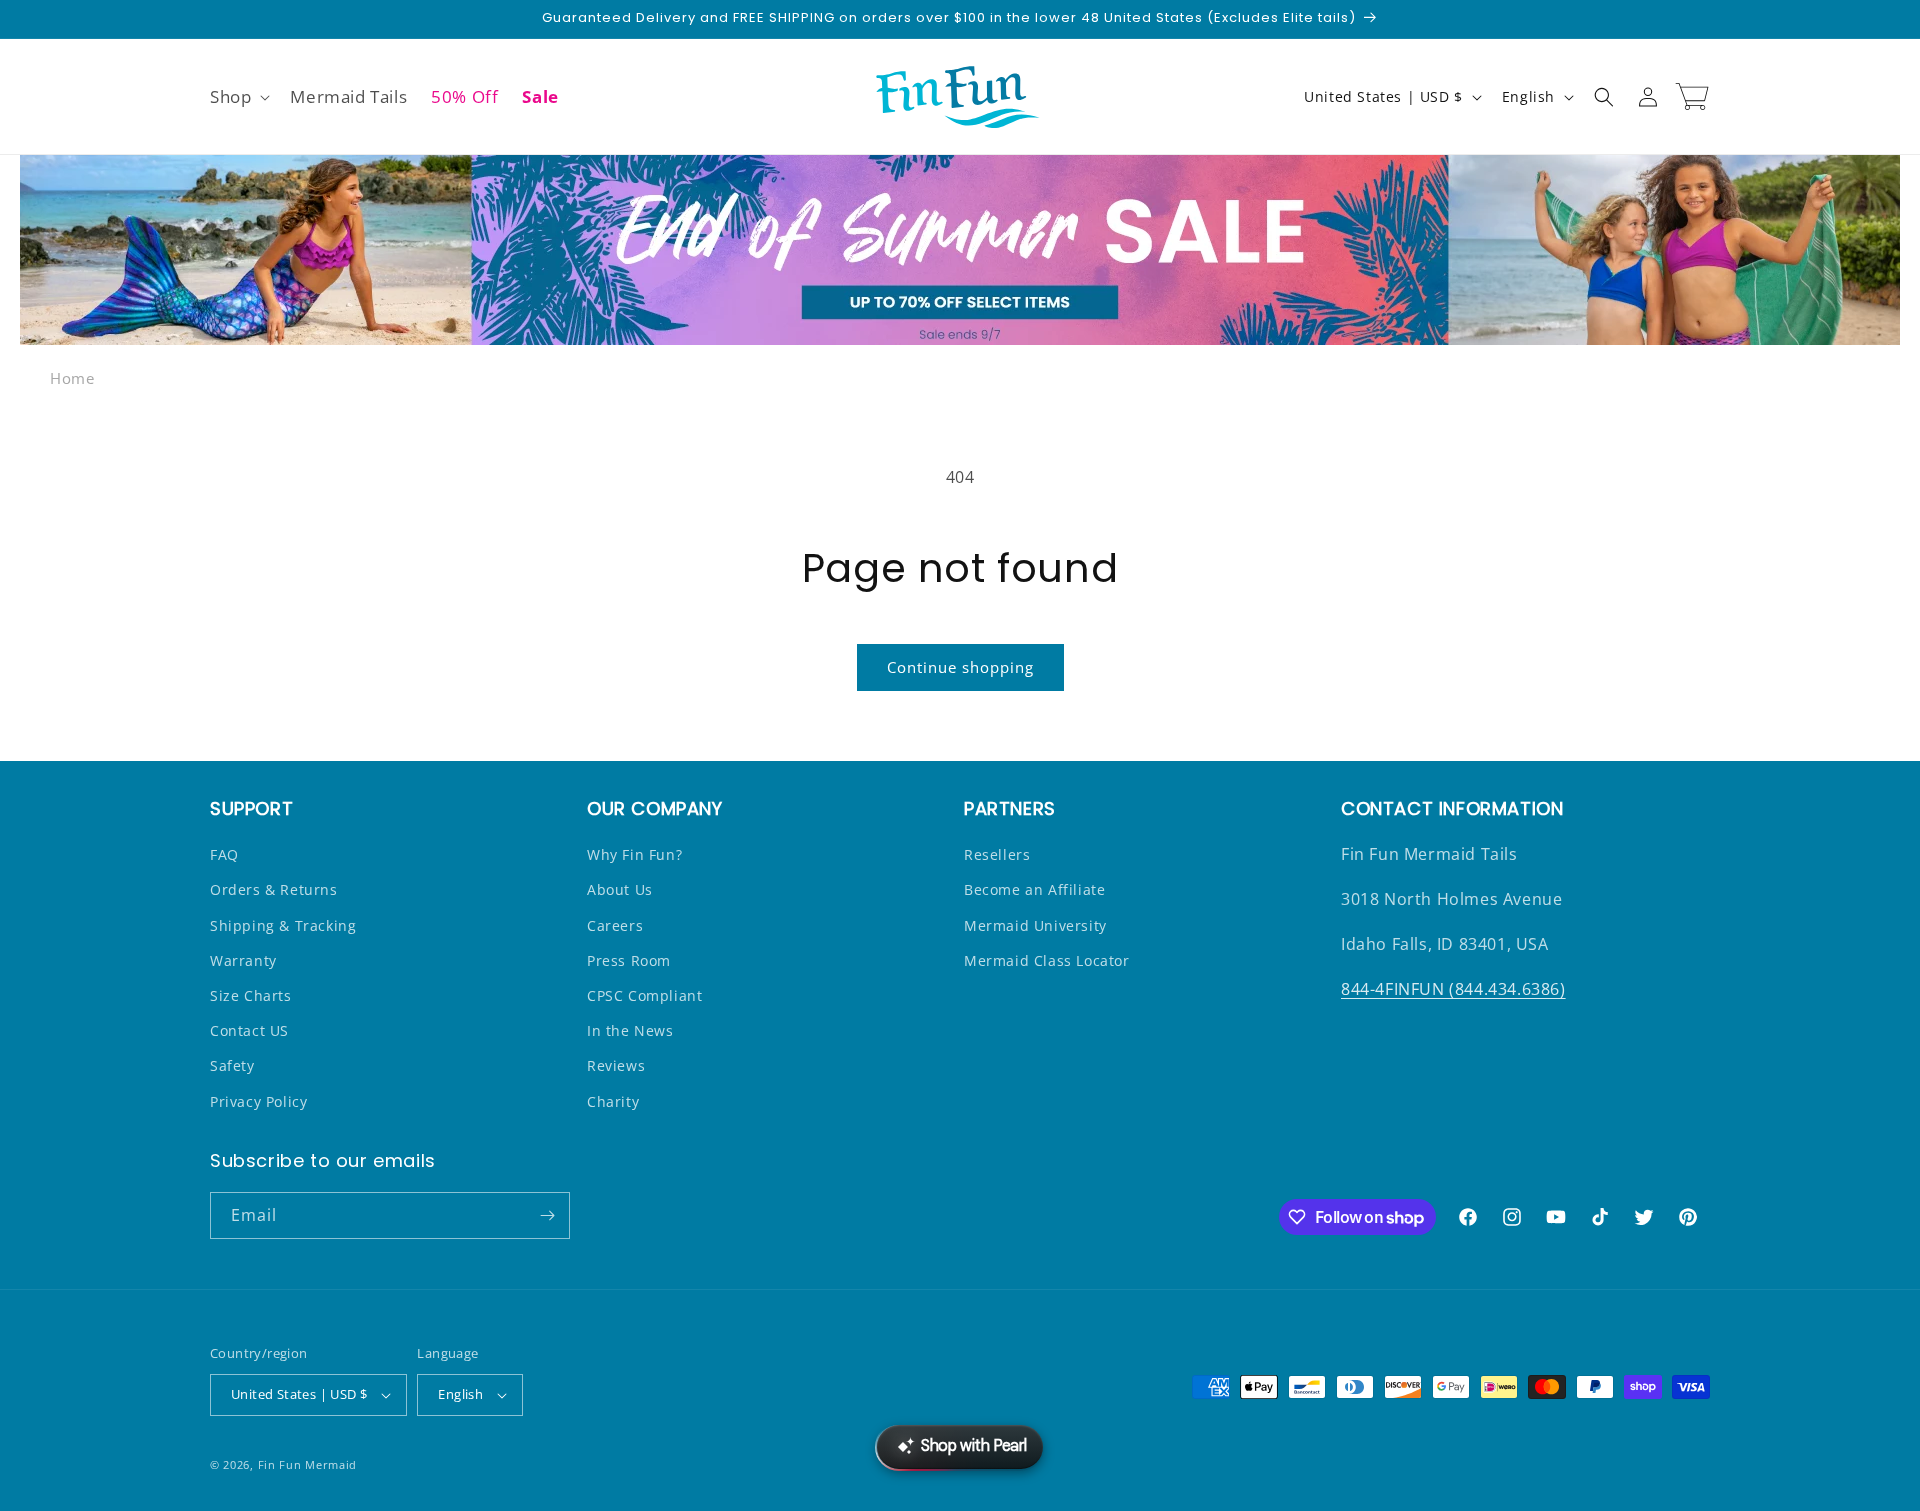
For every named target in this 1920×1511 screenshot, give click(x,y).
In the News (630, 1030)
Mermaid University (1035, 925)
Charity (613, 1101)
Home (72, 378)
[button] (238, 97)
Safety (232, 1065)
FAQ (224, 854)
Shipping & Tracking (283, 925)
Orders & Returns (274, 889)
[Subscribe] (547, 1215)
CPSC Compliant (644, 995)
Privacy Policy (258, 1101)
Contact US (249, 1030)
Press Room (629, 960)
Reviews (616, 1065)
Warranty (243, 960)
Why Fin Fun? (634, 854)
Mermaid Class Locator (1047, 960)
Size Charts (251, 995)
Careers (615, 925)
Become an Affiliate (1034, 889)
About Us (620, 889)
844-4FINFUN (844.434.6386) (1453, 989)
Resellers (997, 854)
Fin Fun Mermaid (308, 1464)
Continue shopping (960, 667)
